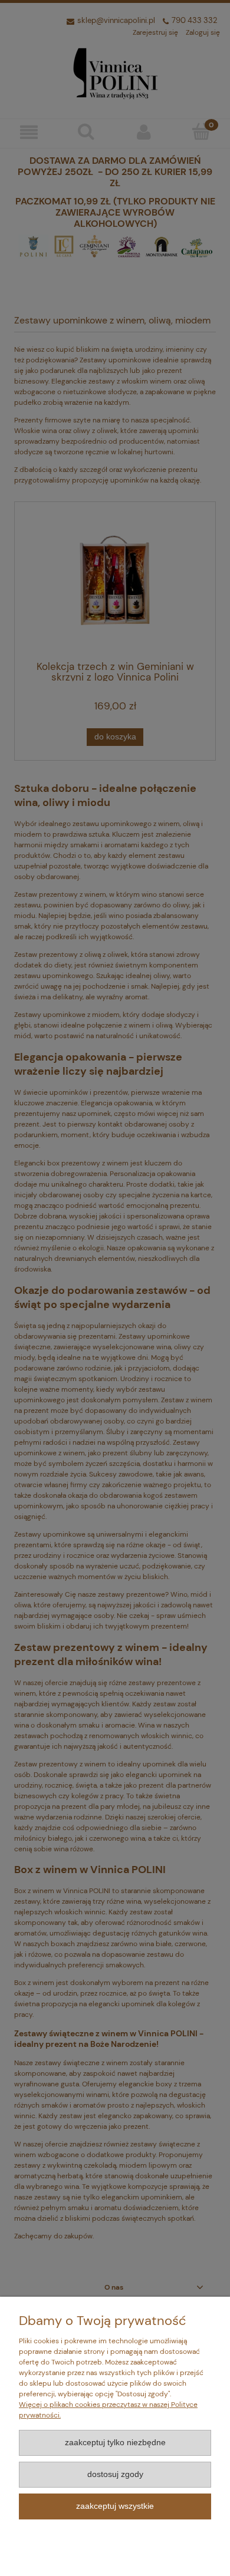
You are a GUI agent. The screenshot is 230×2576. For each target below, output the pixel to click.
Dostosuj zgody (115, 2474)
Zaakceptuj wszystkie (115, 2506)
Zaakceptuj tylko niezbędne (115, 2443)
